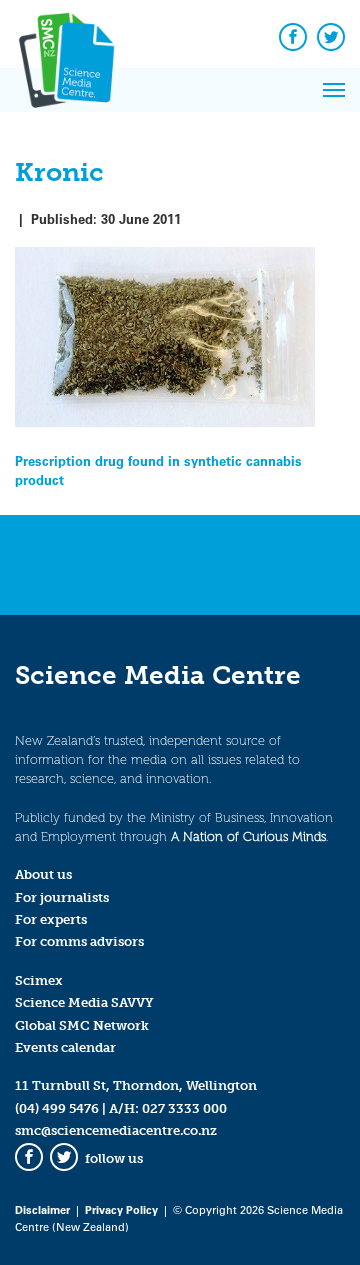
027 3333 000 (184, 1108)
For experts (51, 919)
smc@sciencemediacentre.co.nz (116, 1130)
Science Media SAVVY (84, 1002)
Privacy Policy (121, 1209)
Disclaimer (42, 1209)
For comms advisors (79, 941)
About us (43, 874)
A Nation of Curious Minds (248, 836)
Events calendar (65, 1047)
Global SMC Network (82, 1025)
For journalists (62, 897)
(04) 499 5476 (57, 1108)
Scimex (39, 980)
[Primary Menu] (334, 90)
